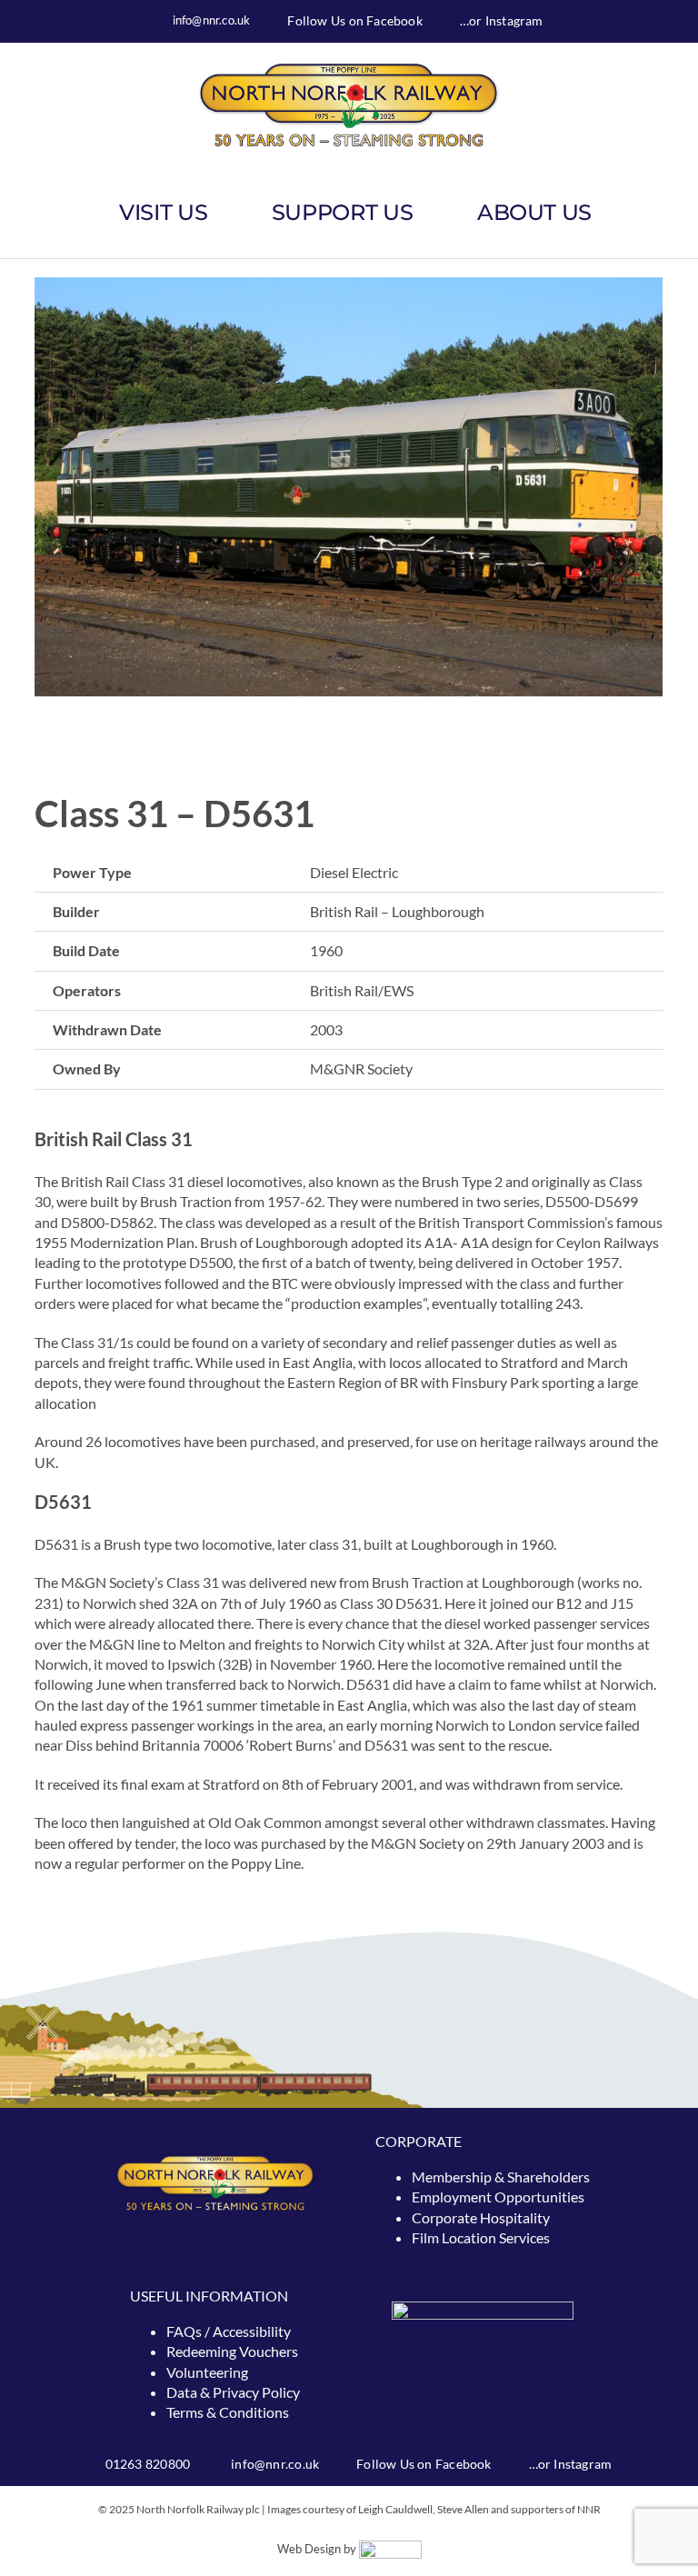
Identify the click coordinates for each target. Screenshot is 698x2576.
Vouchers (269, 2351)
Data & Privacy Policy (233, 2392)
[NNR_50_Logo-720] (349, 68)
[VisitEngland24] (483, 2308)
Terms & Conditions (228, 2412)
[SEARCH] (663, 213)
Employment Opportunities (498, 2197)
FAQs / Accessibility (229, 2331)
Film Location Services (481, 2237)
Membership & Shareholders (501, 2177)
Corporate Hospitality (481, 2217)
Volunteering (207, 2372)
